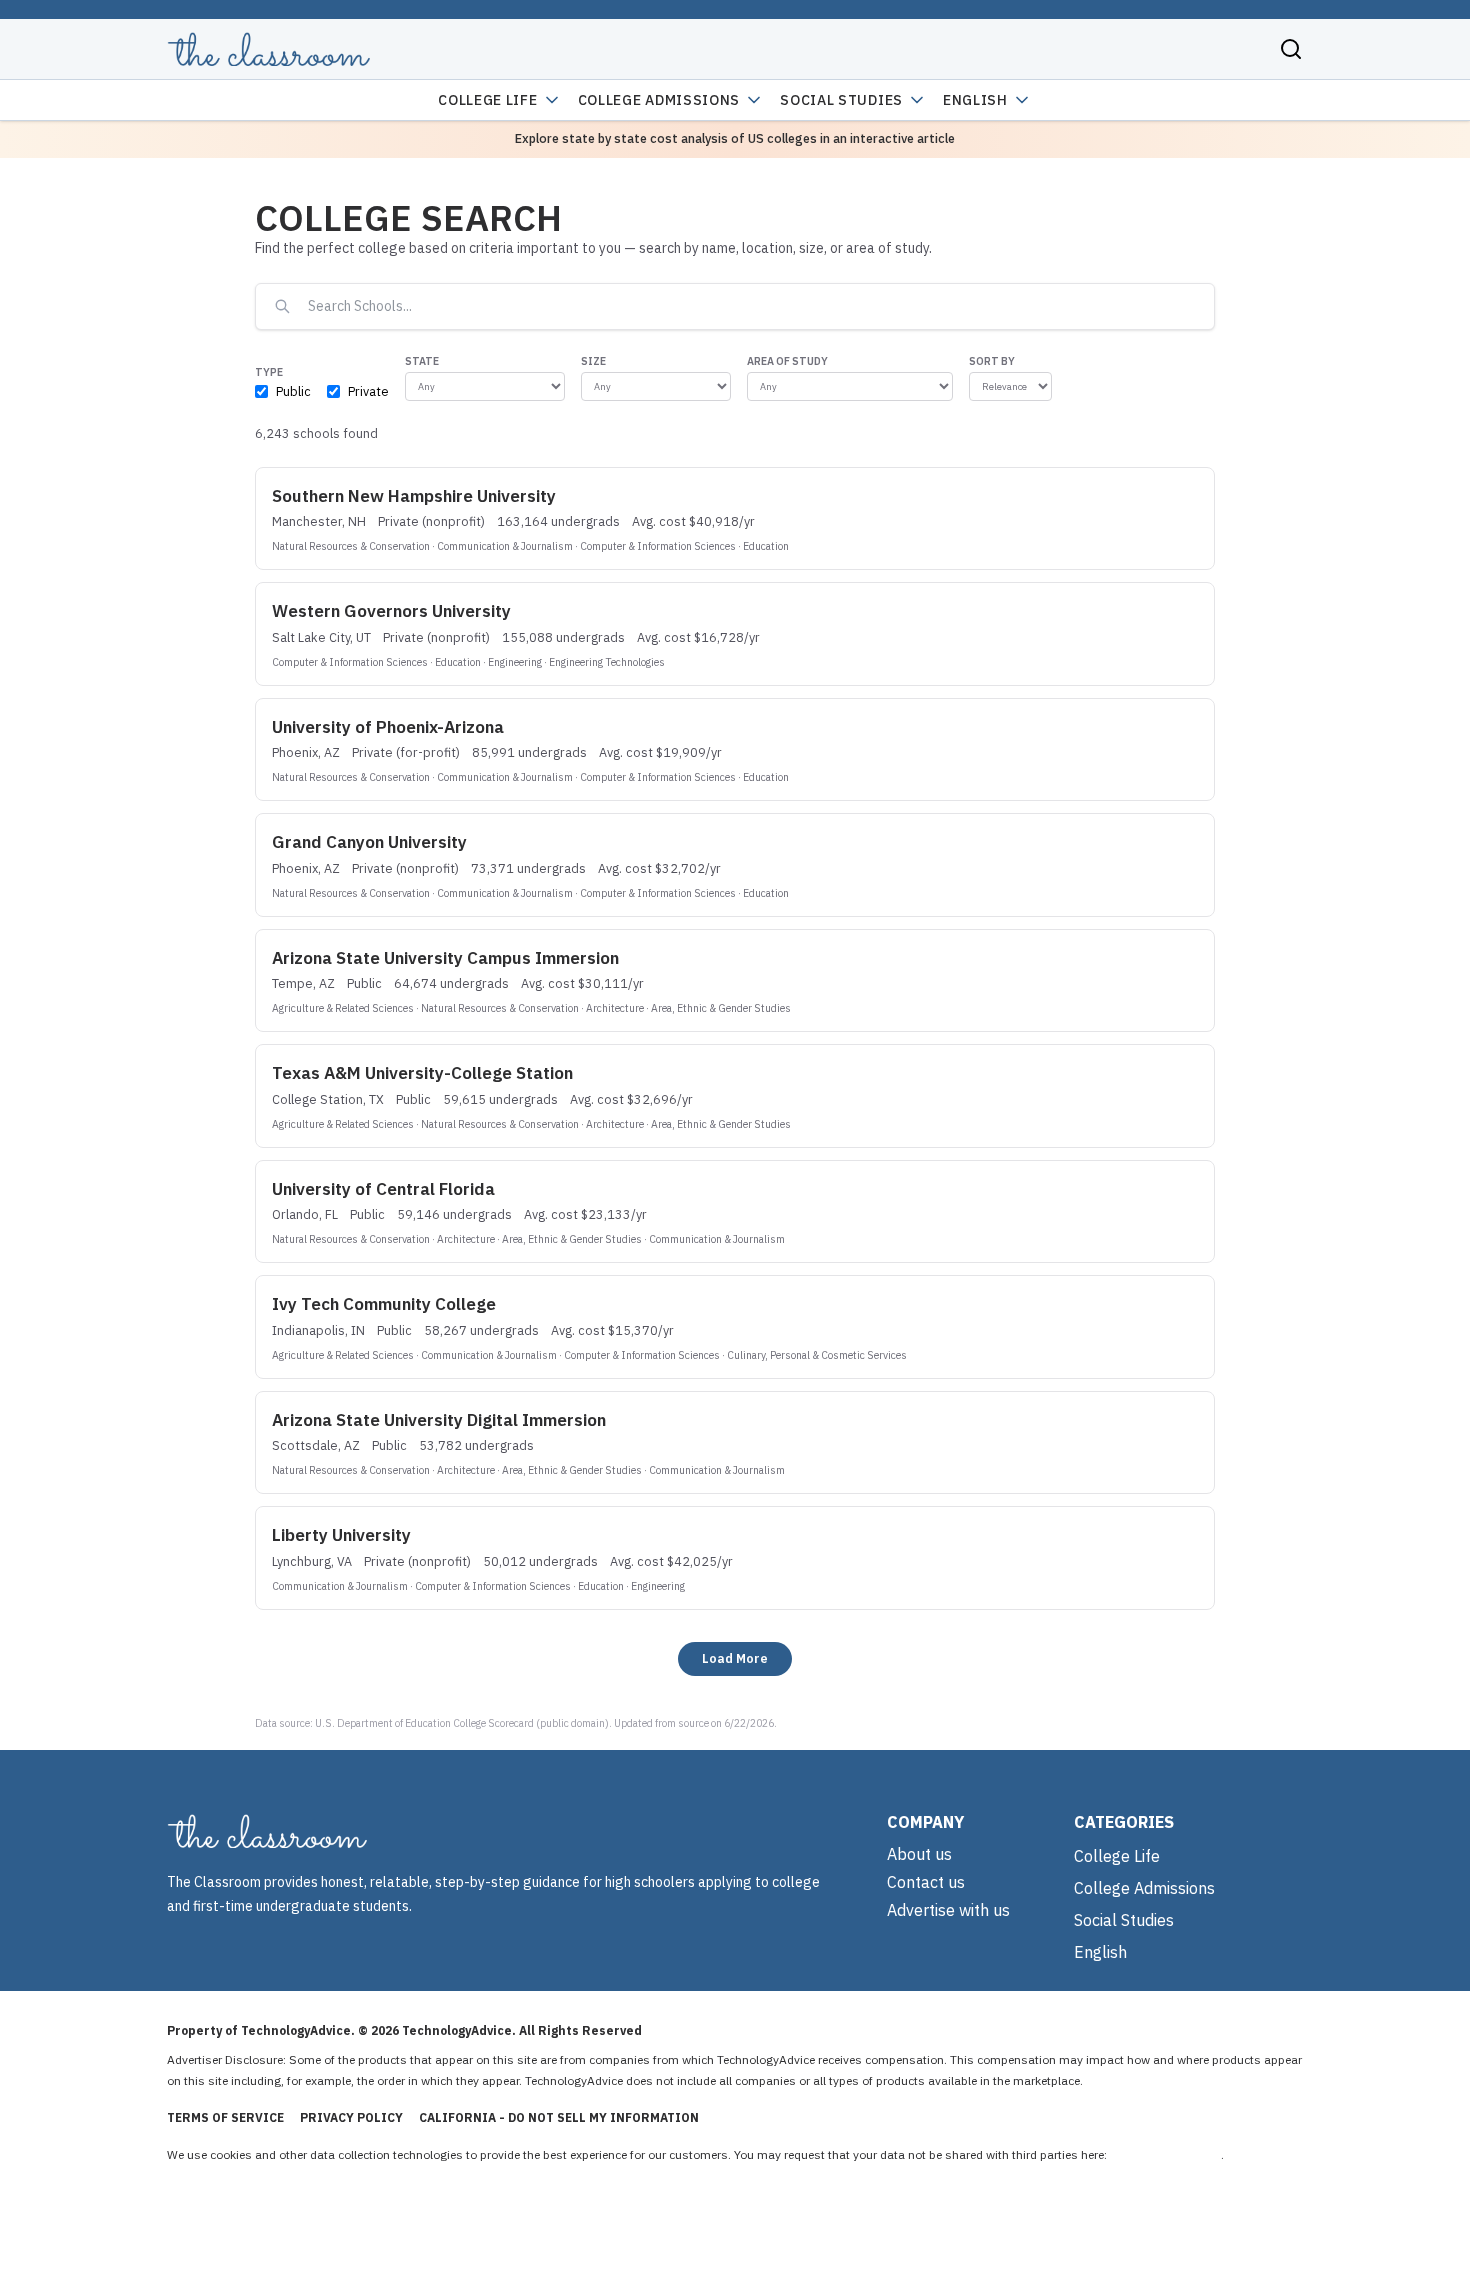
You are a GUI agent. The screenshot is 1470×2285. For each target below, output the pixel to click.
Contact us (926, 1882)
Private (368, 391)
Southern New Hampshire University (414, 496)
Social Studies (841, 100)
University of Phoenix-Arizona (388, 727)
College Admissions (659, 100)
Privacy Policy (351, 2117)
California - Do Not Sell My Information (559, 2117)
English (975, 100)
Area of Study (787, 361)
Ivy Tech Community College (384, 1304)
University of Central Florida (383, 1189)
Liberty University (341, 1535)
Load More (735, 1658)
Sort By (992, 361)
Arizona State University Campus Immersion (445, 958)
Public (293, 391)
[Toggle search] (1291, 49)
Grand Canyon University (369, 842)
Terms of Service (225, 2117)
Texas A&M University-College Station (422, 1073)
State (422, 361)
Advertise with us (948, 1910)
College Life (487, 100)
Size (593, 361)
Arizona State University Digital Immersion (439, 1420)
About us (919, 1854)
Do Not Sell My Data (1165, 2154)
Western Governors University (391, 611)
